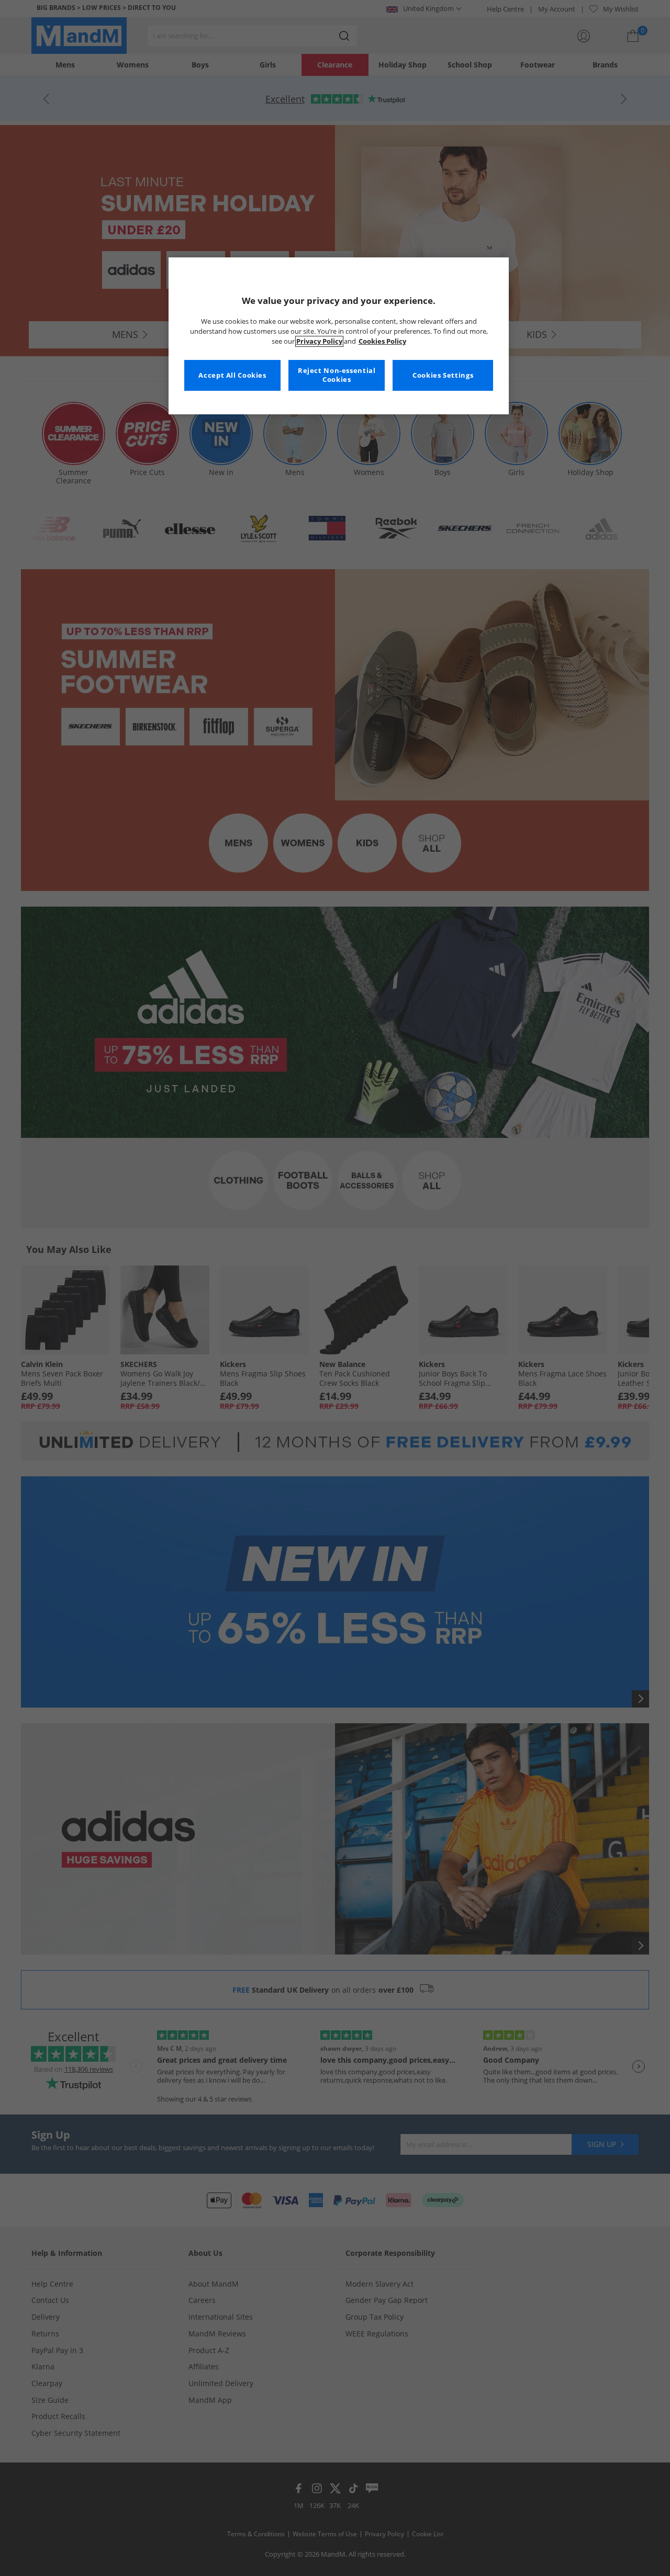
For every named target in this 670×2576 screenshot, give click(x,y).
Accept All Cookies (232, 375)
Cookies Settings (443, 375)
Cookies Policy (382, 341)
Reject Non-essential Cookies (337, 375)
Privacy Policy (319, 341)
